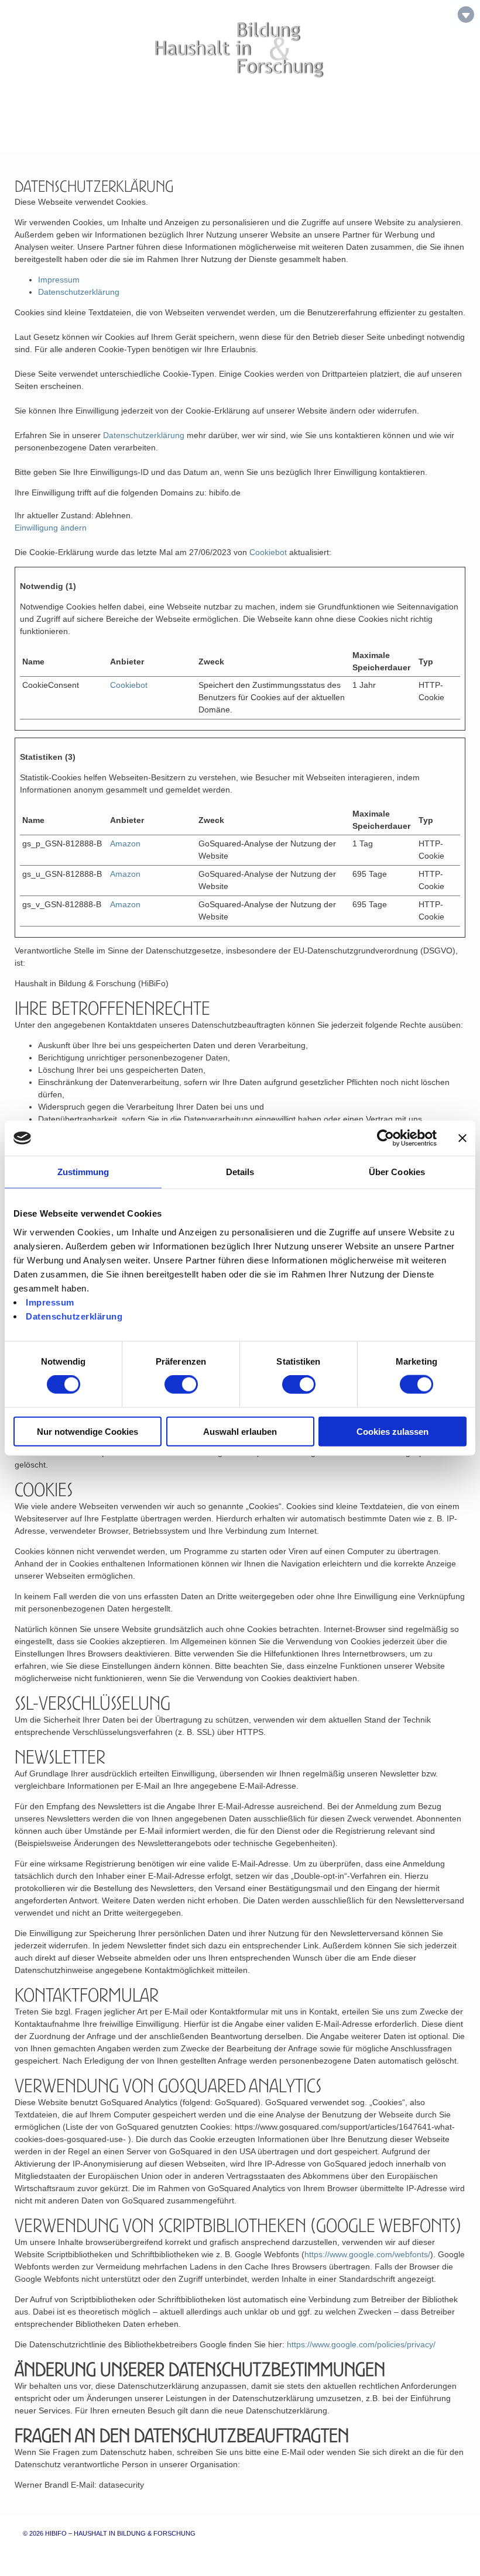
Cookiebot (268, 552)
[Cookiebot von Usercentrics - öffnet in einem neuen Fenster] (385, 1138)
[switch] (181, 1385)
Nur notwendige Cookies (88, 1431)
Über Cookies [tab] (397, 1172)
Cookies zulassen (392, 1431)
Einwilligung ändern (51, 528)
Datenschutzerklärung (74, 1316)
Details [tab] (240, 1172)
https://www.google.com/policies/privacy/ (361, 2344)
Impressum (50, 1302)
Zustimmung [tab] (83, 1172)
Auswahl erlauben (240, 1431)
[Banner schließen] (462, 1138)
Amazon (125, 843)
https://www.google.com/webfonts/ (367, 2254)
